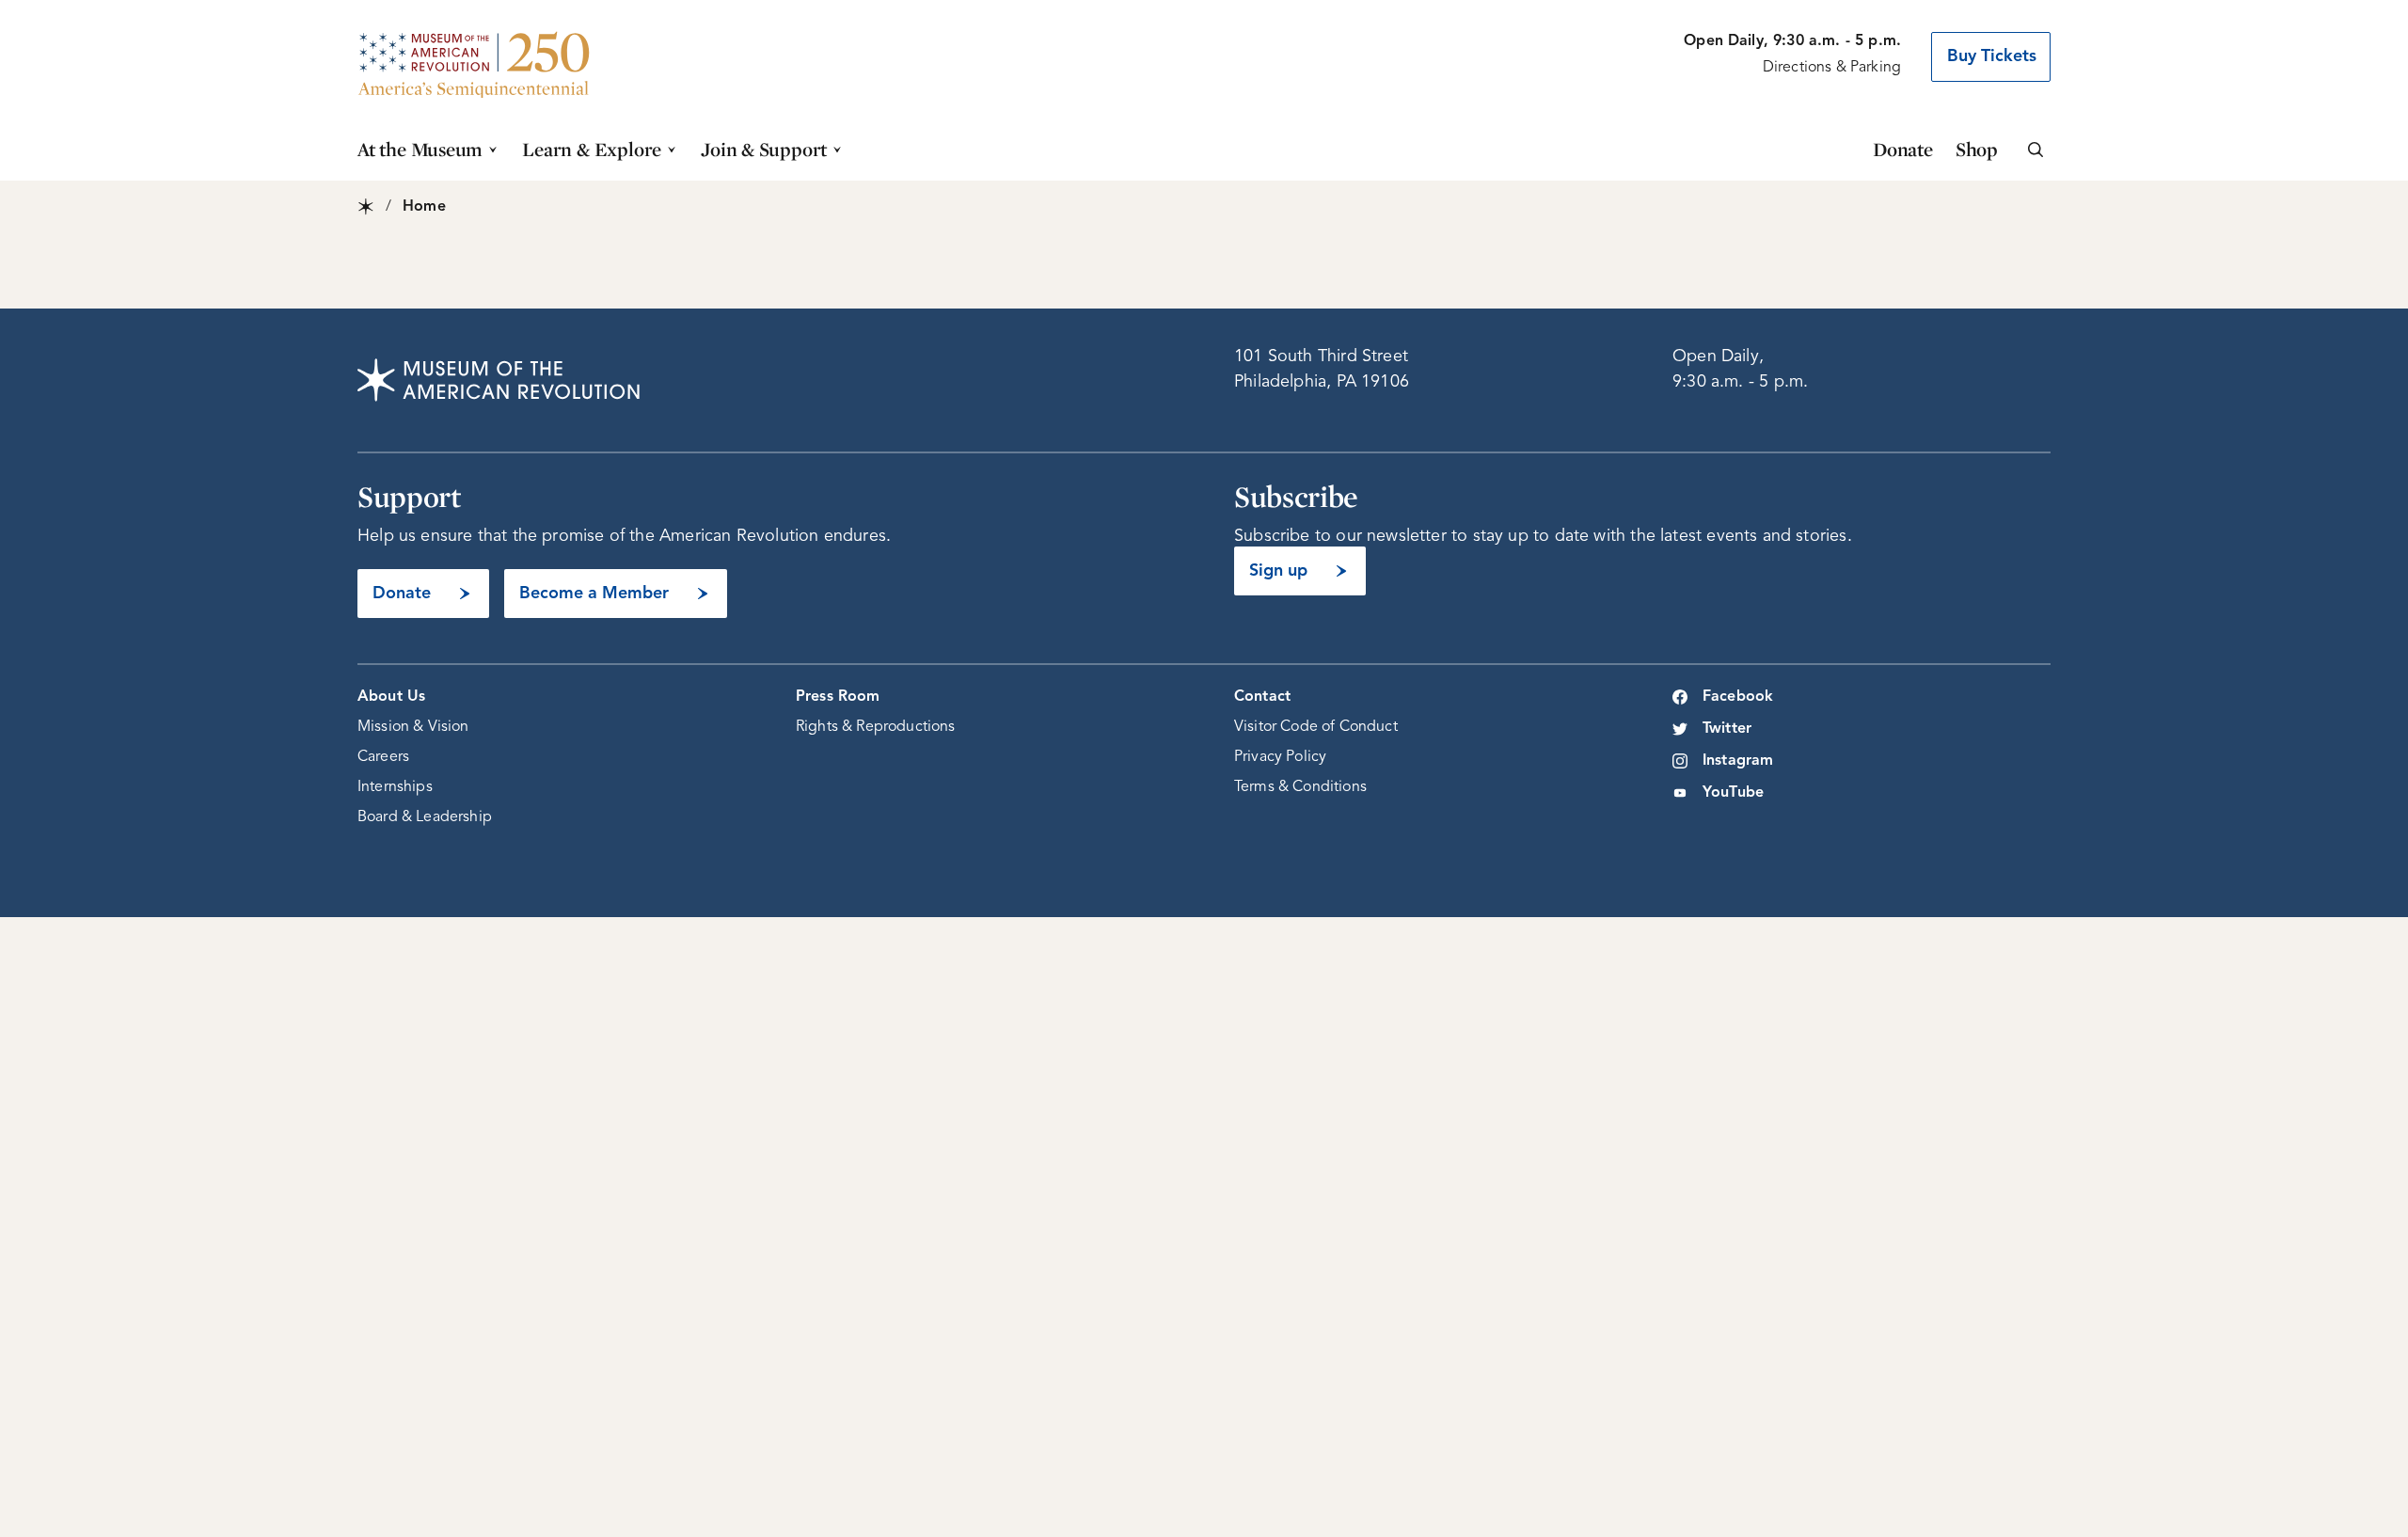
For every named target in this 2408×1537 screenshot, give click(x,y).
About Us (391, 697)
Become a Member (594, 594)
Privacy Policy (1280, 757)
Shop (1977, 149)
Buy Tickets (1992, 56)
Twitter (1727, 729)
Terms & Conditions (1300, 787)
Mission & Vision (413, 727)
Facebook (1738, 697)
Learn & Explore (592, 149)
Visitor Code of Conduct (1316, 727)
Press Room (838, 697)
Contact (1262, 697)
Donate (1903, 149)
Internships (395, 787)
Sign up (1278, 571)
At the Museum (420, 149)
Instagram (1738, 761)
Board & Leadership (425, 817)
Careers (383, 757)
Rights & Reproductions (876, 727)
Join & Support (764, 149)
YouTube (1733, 793)
